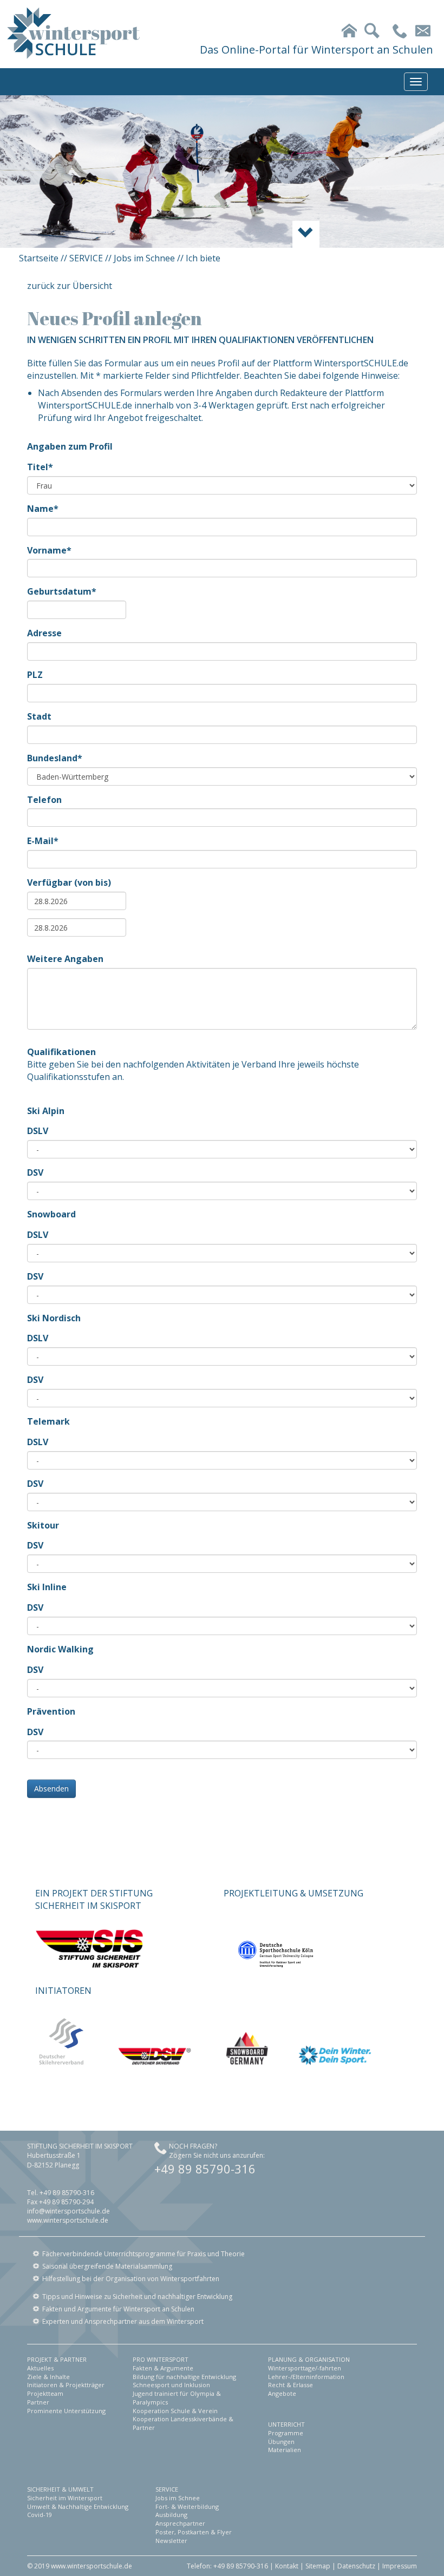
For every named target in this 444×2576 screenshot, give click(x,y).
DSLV (38, 1131)
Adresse (44, 633)
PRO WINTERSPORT (161, 2359)
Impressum (400, 2566)
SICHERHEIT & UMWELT (60, 2489)
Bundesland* (55, 758)
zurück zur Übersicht (70, 286)
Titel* (40, 467)
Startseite (39, 258)
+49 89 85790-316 (205, 2169)
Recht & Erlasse (290, 2385)
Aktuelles (40, 2368)
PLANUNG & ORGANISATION (309, 2359)
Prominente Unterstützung (66, 2411)
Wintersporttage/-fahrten (305, 2368)
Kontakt (287, 2566)
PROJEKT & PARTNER (57, 2359)
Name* (43, 509)
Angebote (282, 2393)
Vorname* (49, 550)
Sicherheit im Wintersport (65, 2498)
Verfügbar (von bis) (69, 882)
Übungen (281, 2442)
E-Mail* (43, 841)
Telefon (44, 800)
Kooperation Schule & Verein (175, 2411)
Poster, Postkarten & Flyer (194, 2532)
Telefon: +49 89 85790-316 (227, 2566)
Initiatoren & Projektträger (66, 2385)
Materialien (285, 2450)
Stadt (39, 716)
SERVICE (86, 258)
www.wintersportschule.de (68, 2220)
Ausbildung (171, 2515)
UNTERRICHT (286, 2424)
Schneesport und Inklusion (171, 2385)
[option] (222, 172)
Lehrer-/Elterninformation (306, 2377)
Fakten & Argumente (163, 2368)
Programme (286, 2433)
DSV (35, 1172)
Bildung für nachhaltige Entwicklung (184, 2377)
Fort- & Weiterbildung (187, 2506)
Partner (38, 2402)
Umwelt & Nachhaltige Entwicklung (78, 2506)
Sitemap (318, 2566)
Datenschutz (356, 2566)
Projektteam (45, 2393)
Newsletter (171, 2541)
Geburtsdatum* (62, 591)
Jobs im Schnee (144, 258)
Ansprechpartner (180, 2523)
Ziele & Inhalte (48, 2377)
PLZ (35, 675)
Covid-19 (40, 2515)
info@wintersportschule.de (68, 2211)
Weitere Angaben (65, 959)
